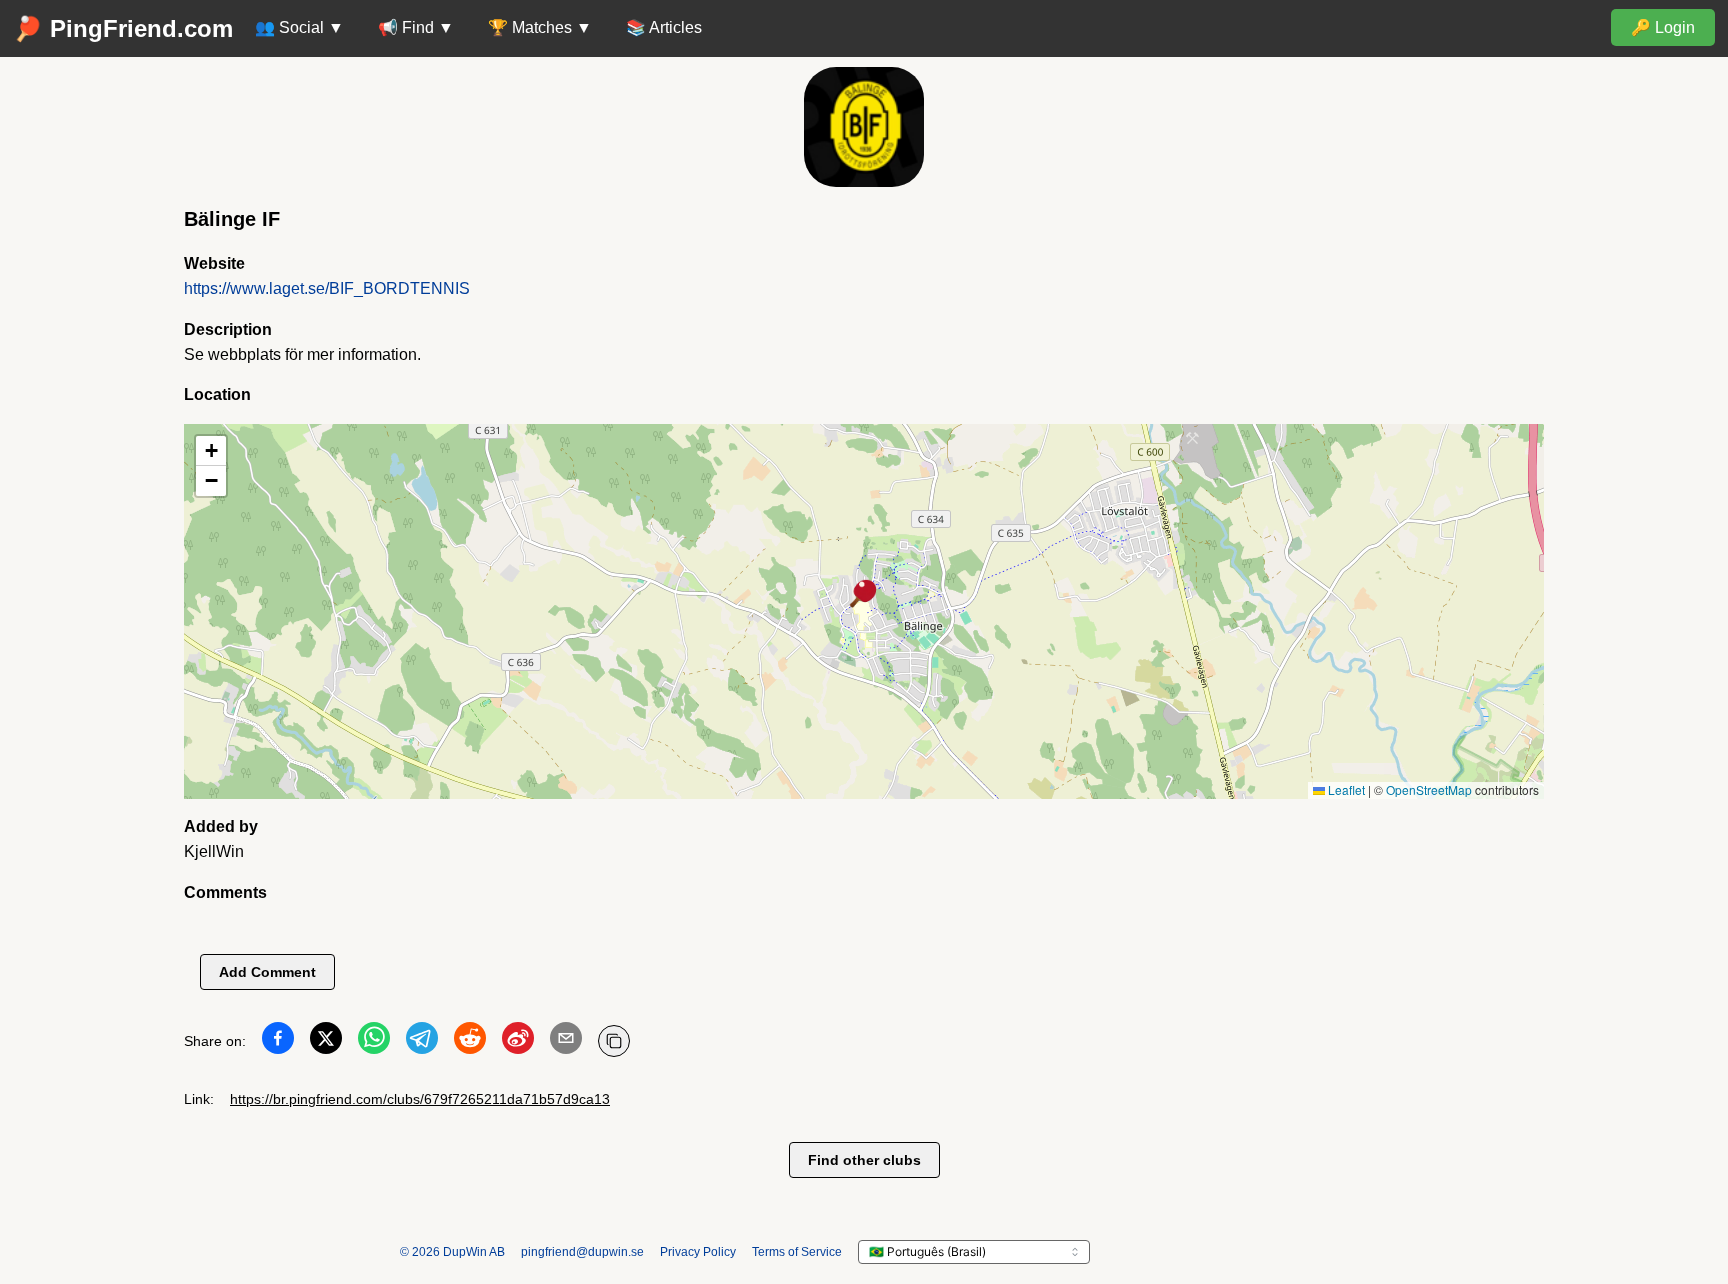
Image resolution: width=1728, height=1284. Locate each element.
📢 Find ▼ (416, 27)
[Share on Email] (566, 1042)
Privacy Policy (698, 1252)
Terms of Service (797, 1252)
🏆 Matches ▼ (540, 27)
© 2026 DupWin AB (452, 1252)
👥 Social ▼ (299, 27)
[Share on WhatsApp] (374, 1042)
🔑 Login (1663, 27)
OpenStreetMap (1429, 789)
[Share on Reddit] (470, 1042)
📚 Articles (664, 27)
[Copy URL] (614, 1041)
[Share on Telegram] (422, 1042)
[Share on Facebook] (278, 1042)
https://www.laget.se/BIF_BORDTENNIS (327, 288)
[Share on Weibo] (518, 1042)
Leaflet (1345, 789)
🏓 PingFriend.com (123, 28)
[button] (864, 595)
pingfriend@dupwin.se (582, 1252)
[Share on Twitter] (326, 1042)
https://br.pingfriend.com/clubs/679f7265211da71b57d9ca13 (420, 1099)
